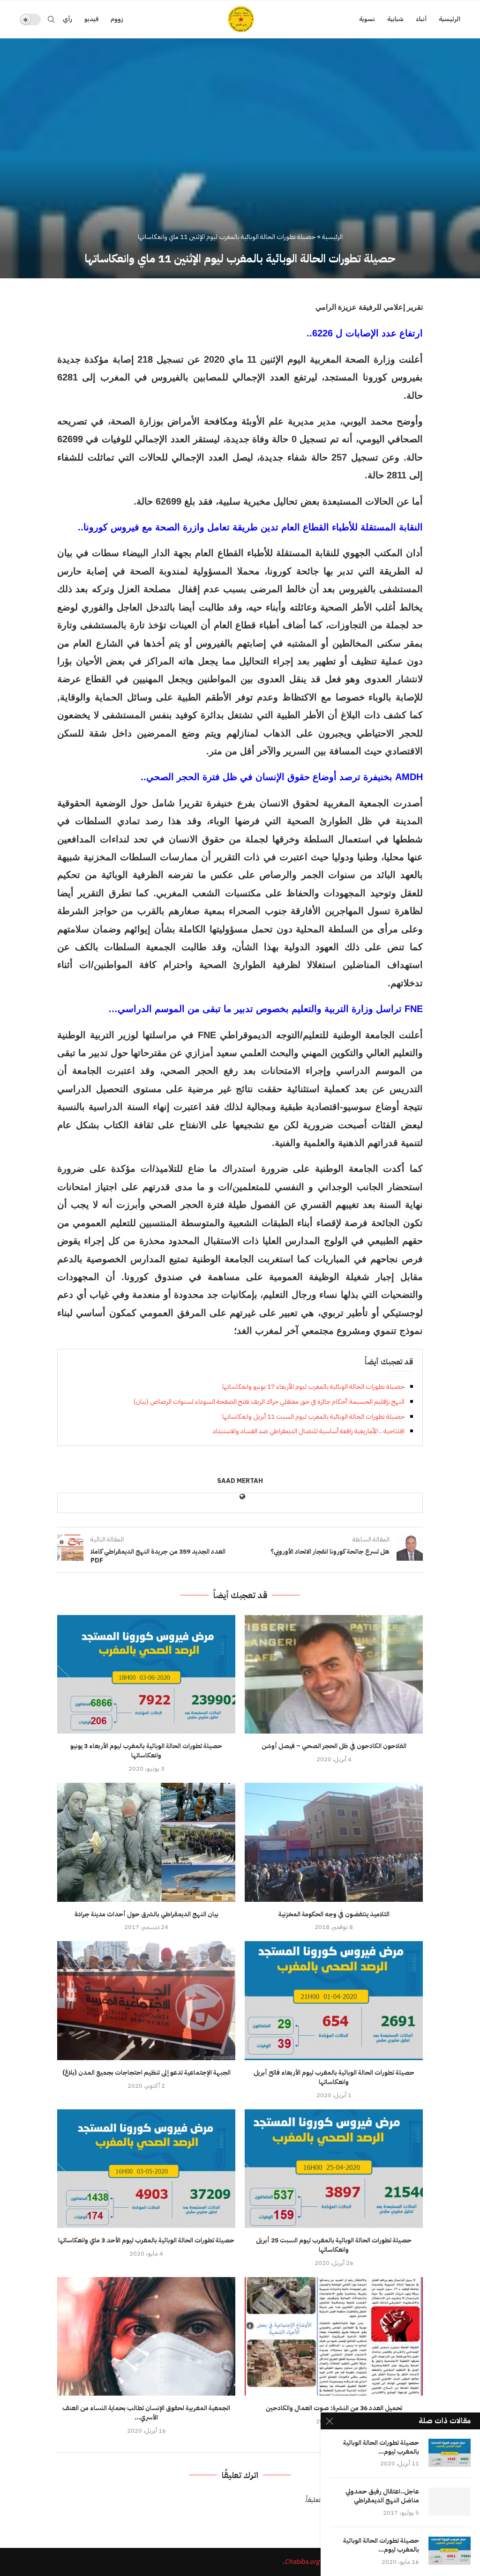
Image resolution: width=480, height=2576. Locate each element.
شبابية (395, 19)
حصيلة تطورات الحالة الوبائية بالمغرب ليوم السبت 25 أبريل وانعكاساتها (334, 2245)
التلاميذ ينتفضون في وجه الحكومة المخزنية (334, 1914)
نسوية (367, 19)
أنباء (421, 19)
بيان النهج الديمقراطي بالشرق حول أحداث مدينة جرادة (146, 1914)
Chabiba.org (302, 2562)
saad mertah (240, 1481)
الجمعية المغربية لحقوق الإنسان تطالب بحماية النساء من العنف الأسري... (146, 2413)
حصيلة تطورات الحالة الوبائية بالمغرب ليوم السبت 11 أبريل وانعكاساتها (313, 1417)
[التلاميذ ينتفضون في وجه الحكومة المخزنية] (334, 1842)
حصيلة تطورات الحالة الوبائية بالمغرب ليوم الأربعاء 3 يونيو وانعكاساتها (146, 1751)
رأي (67, 19)
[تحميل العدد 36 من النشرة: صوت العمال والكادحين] (334, 2336)
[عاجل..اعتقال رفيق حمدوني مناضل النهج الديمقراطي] (450, 2502)
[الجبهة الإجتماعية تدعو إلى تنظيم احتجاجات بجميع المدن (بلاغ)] (146, 2000)
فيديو (91, 19)
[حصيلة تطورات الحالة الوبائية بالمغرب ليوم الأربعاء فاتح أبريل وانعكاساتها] (334, 2000)
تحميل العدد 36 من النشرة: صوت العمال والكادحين (334, 2408)
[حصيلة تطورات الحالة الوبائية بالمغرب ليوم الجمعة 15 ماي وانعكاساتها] (450, 2551)
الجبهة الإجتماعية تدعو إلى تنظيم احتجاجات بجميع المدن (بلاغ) (146, 2073)
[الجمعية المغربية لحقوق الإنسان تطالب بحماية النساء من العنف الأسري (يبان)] (146, 2336)
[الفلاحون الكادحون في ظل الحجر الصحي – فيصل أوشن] (334, 1674)
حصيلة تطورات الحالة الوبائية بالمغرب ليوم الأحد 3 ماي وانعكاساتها (146, 2240)
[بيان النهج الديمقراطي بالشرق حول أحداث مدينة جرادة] (146, 1842)
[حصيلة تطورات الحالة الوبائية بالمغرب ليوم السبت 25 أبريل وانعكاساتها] (334, 2169)
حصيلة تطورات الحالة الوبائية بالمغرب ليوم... (381, 2448)
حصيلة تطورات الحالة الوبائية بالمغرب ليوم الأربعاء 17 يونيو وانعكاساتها (313, 1387)
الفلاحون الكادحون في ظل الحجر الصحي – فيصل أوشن (334, 1746)
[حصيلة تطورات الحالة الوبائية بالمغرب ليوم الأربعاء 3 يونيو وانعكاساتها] (146, 1674)
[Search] (51, 19)
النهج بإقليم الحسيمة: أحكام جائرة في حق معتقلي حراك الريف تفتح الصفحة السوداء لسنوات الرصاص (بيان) (269, 1402)
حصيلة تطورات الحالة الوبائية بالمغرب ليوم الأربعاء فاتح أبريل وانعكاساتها (334, 2077)
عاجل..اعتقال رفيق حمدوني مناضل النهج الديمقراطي (382, 2496)
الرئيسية (450, 19)
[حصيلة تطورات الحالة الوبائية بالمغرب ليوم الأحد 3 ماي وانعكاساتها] (146, 2169)
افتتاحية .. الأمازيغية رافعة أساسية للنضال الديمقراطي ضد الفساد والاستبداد (309, 1431)
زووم (117, 19)
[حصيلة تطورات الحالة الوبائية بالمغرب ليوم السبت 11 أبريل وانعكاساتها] (450, 2453)
